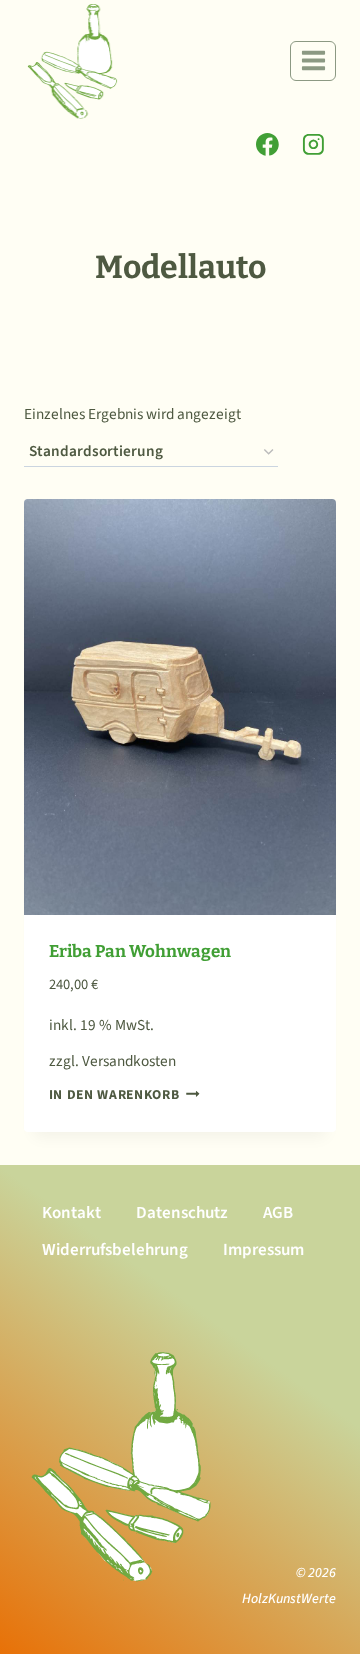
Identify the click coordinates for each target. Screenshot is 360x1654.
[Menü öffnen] (313, 61)
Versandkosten (129, 1061)
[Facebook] (268, 145)
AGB (278, 1213)
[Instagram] (313, 145)
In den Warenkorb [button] (114, 1094)
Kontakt (71, 1213)
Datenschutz (182, 1213)
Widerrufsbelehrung (115, 1250)
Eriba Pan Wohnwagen (140, 951)
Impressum (263, 1250)
